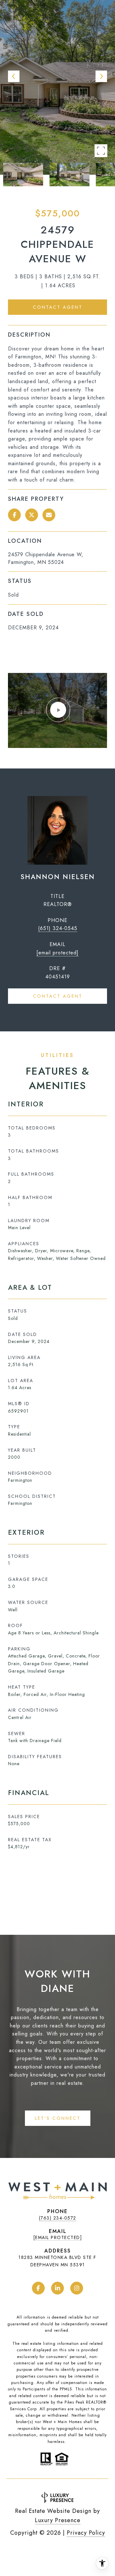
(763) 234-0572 (58, 2218)
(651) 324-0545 (58, 928)
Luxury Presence (58, 2520)
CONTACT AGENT (58, 996)
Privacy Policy (86, 2533)
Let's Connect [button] (58, 2118)
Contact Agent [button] (58, 307)
